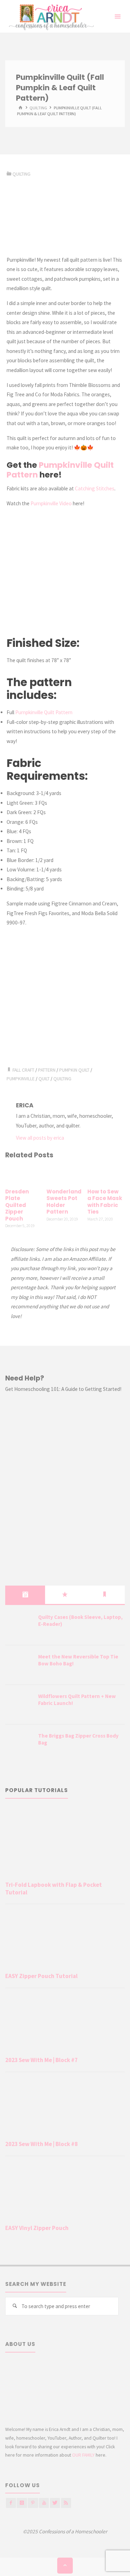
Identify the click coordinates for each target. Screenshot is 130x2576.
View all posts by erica (40, 1138)
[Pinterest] (33, 2503)
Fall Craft (23, 1070)
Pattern (47, 1070)
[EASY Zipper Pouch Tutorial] (65, 1940)
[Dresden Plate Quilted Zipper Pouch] (24, 1175)
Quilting (62, 1079)
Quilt (44, 1079)
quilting (38, 108)
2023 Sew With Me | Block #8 (41, 2144)
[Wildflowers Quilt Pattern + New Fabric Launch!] (19, 1705)
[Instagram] (22, 2503)
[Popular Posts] (65, 1595)
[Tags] (105, 1595)
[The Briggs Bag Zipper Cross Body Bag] (19, 1745)
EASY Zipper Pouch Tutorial (41, 1976)
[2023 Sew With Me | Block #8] (65, 2108)
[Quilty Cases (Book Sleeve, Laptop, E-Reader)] (19, 1626)
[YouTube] (44, 2503)
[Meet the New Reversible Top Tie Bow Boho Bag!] (19, 1665)
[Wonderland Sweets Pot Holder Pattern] (65, 1175)
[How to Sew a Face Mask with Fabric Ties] (106, 1175)
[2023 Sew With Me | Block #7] (65, 2024)
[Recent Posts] (25, 1595)
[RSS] (66, 2503)
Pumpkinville (21, 1079)
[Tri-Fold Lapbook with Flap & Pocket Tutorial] (65, 1843)
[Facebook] (11, 2503)
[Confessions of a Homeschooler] (50, 16)
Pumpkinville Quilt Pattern (60, 470)
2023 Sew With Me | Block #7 (41, 2060)
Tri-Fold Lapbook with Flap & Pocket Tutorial (54, 1889)
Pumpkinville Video (51, 503)
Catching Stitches (95, 488)
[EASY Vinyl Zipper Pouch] (65, 2192)
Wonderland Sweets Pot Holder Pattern (64, 1202)
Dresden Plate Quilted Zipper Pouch (17, 1205)
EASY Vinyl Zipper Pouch (37, 2228)
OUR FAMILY (83, 2455)
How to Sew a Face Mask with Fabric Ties (105, 1202)
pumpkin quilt (74, 1070)
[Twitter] (55, 2503)
